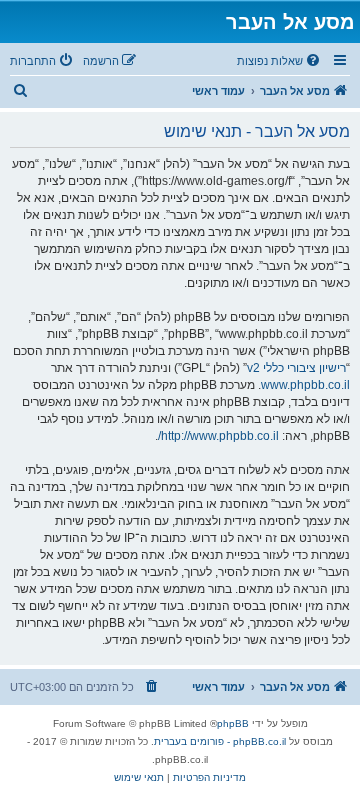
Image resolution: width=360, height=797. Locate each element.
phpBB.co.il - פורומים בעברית (220, 741)
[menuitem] (280, 61)
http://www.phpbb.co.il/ (218, 436)
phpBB (233, 723)
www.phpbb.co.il (305, 385)
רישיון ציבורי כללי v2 (296, 368)
